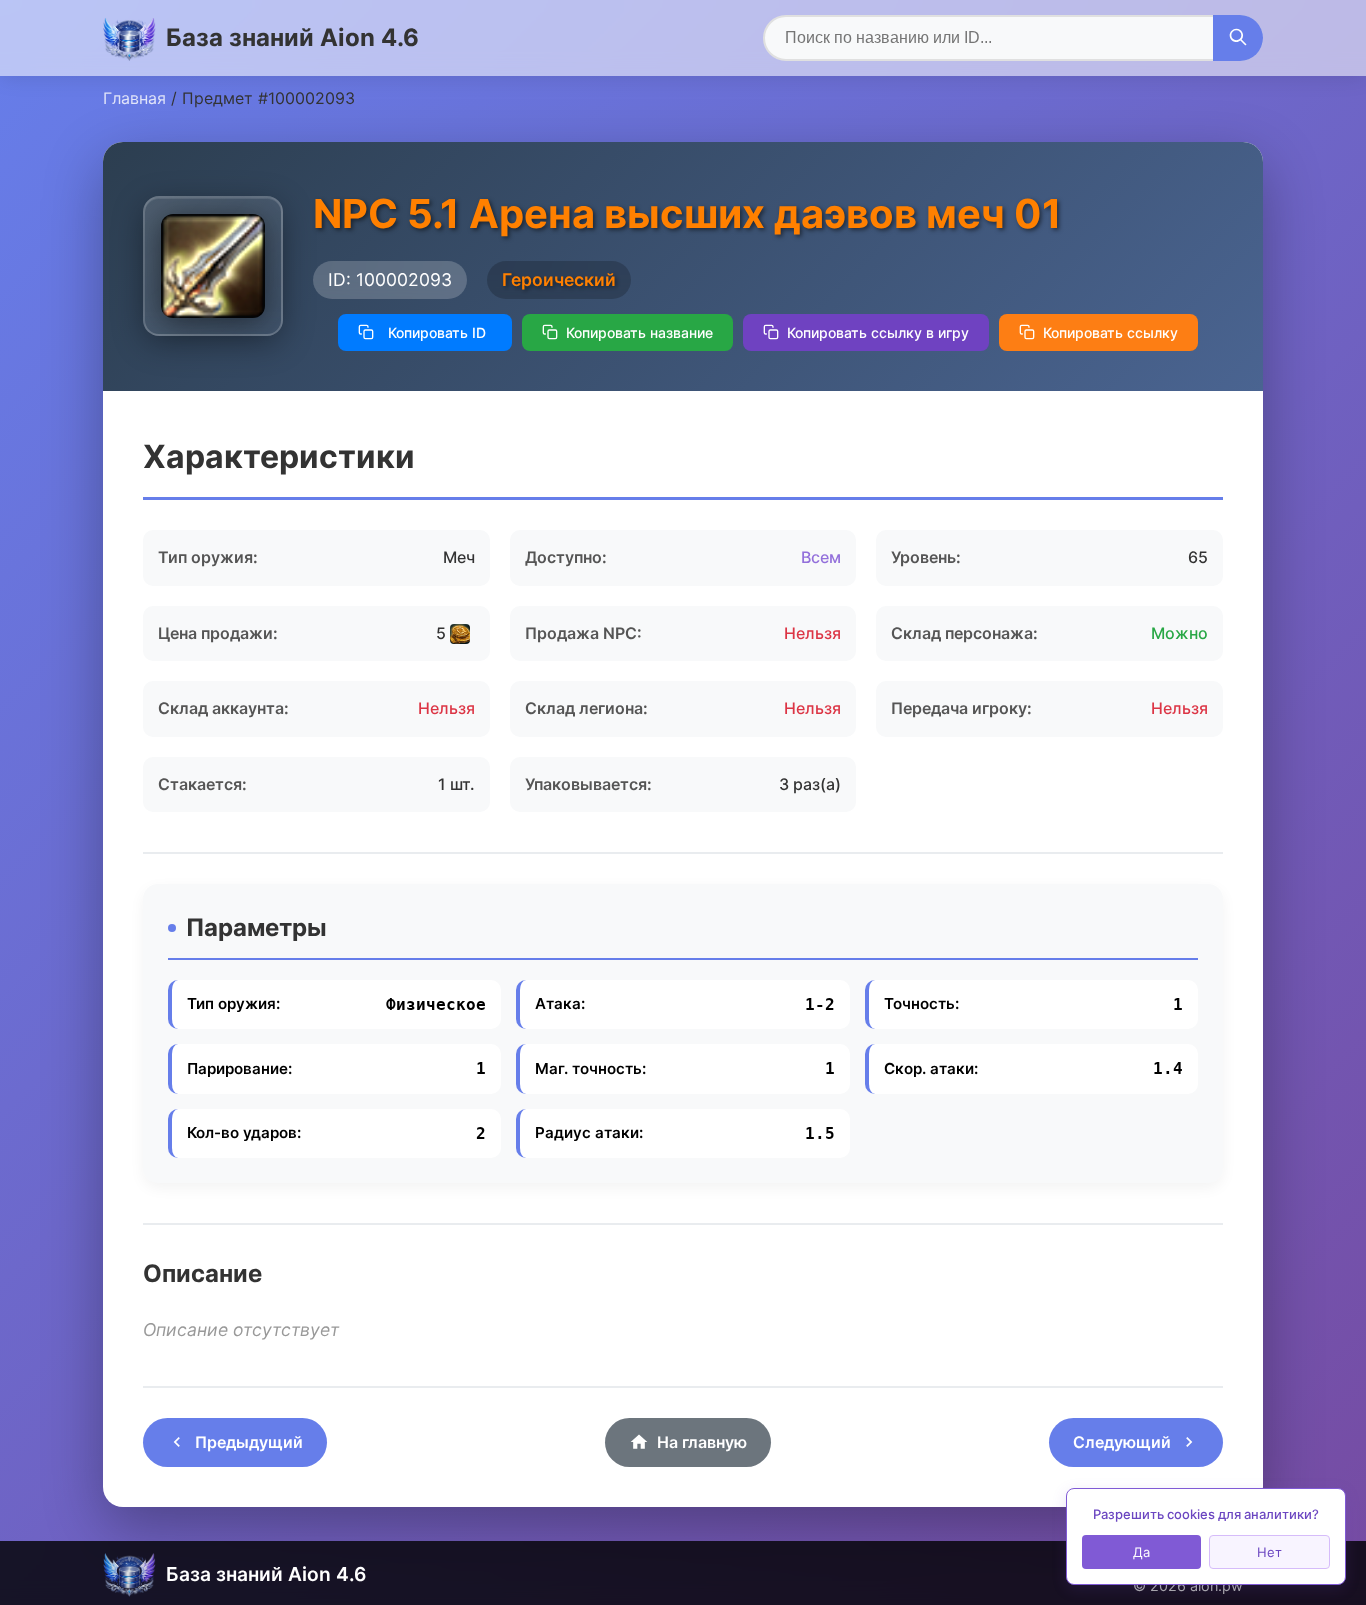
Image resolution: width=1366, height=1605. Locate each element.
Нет (1269, 1552)
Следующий (1122, 1442)
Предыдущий (249, 1442)
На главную (702, 1442)
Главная (134, 98)
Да (1141, 1552)
